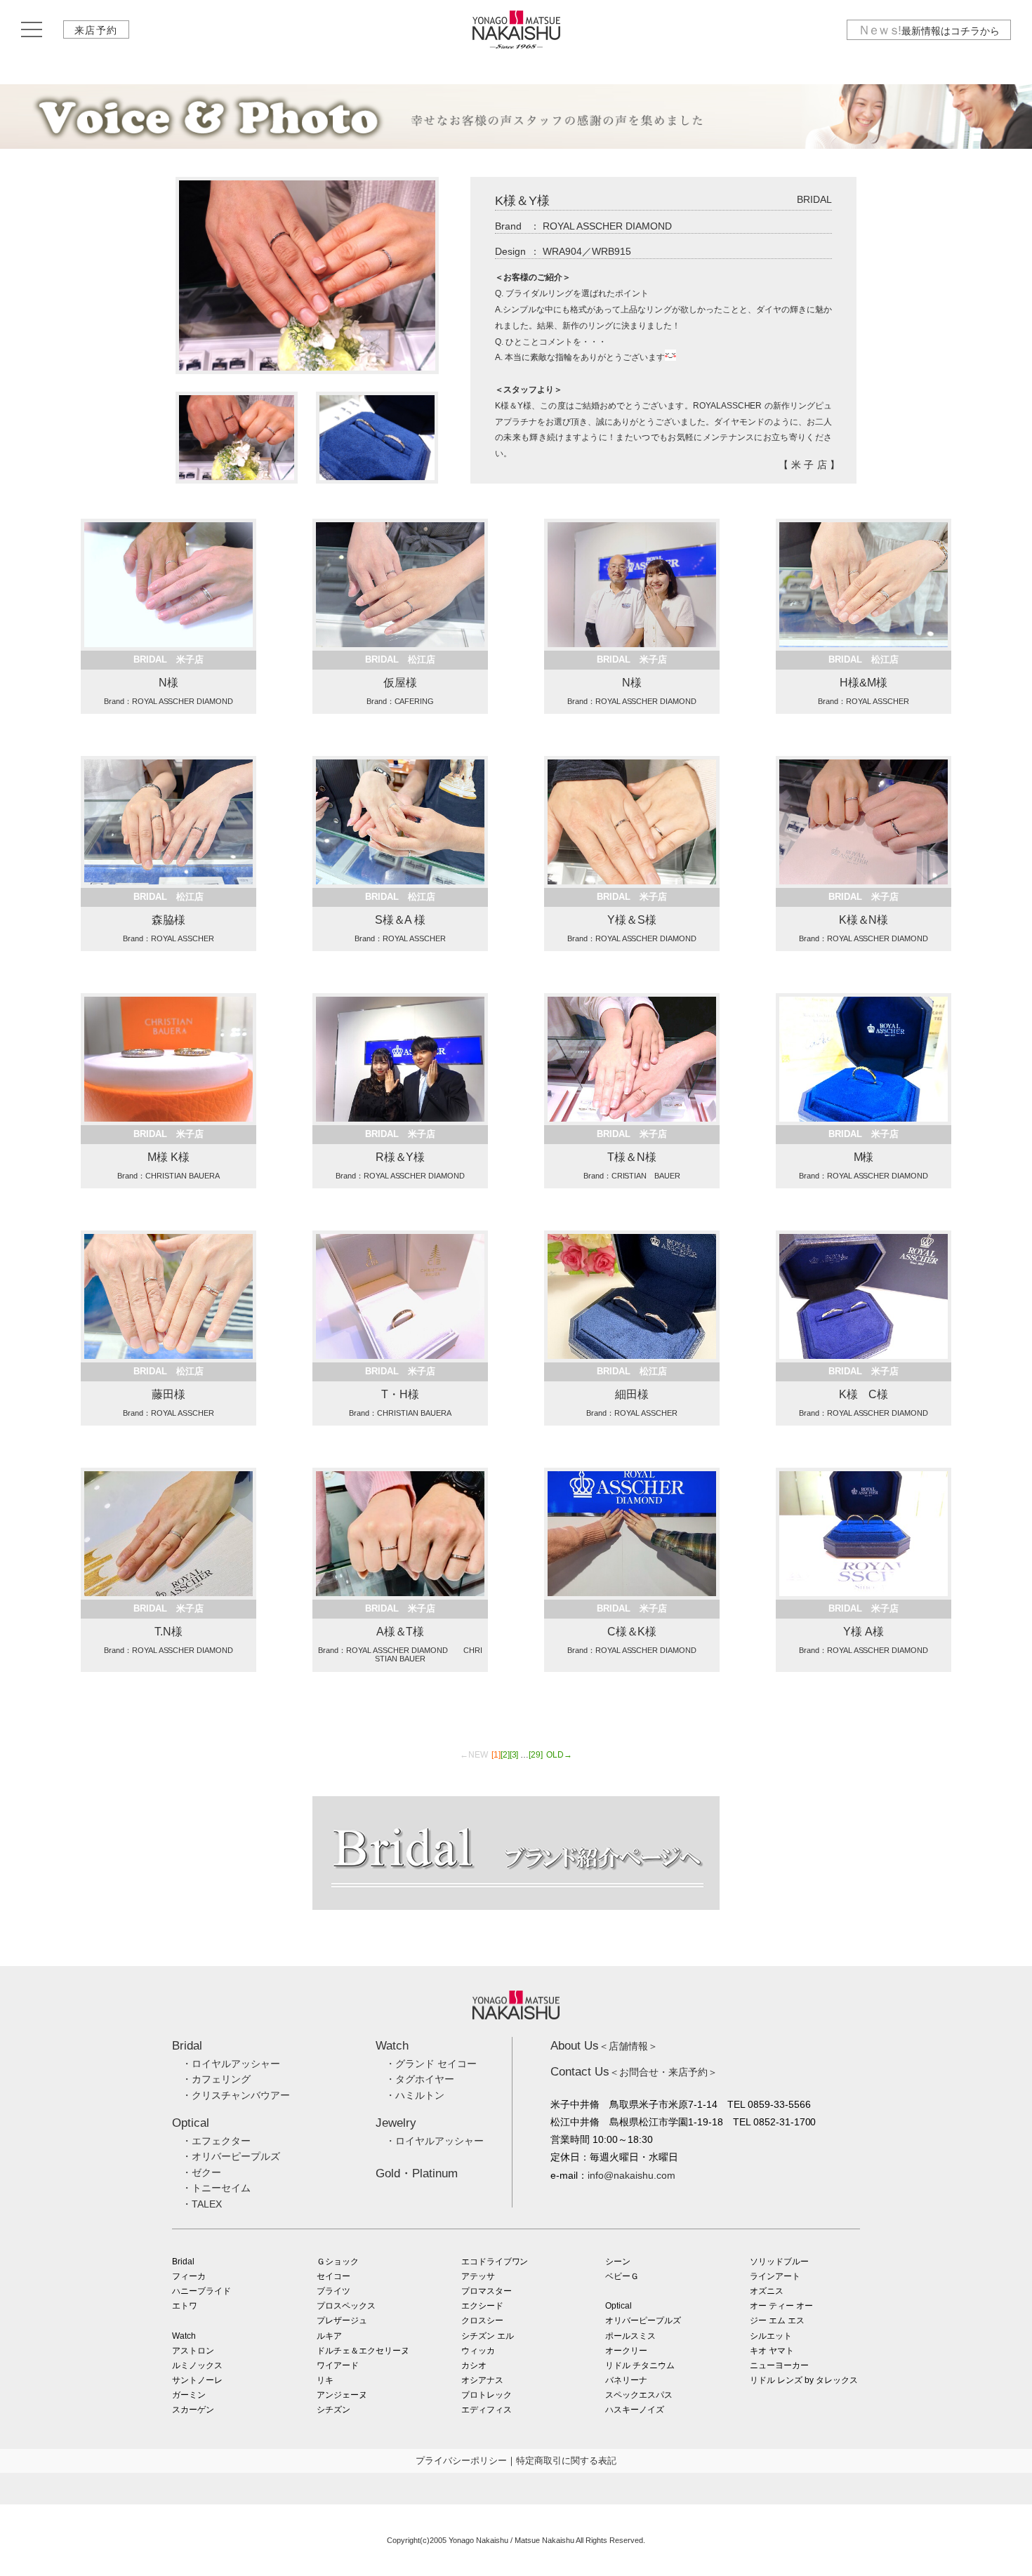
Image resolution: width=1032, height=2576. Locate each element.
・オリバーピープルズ (231, 2156)
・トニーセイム (216, 2188)
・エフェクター (216, 2141)
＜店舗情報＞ (604, 2046)
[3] (514, 1755)
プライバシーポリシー (461, 2461)
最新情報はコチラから (929, 30)
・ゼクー (201, 2172)
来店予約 (96, 30)
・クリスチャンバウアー (236, 2095)
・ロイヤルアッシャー (231, 2064)
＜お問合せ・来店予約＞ (634, 2072)
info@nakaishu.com (631, 2175)
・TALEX (202, 2204)
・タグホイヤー (420, 2079)
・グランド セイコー (431, 2064)
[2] (505, 1755)
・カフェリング (216, 2079)
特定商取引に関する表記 (566, 2461)
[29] (536, 1755)
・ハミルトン (415, 2095)
